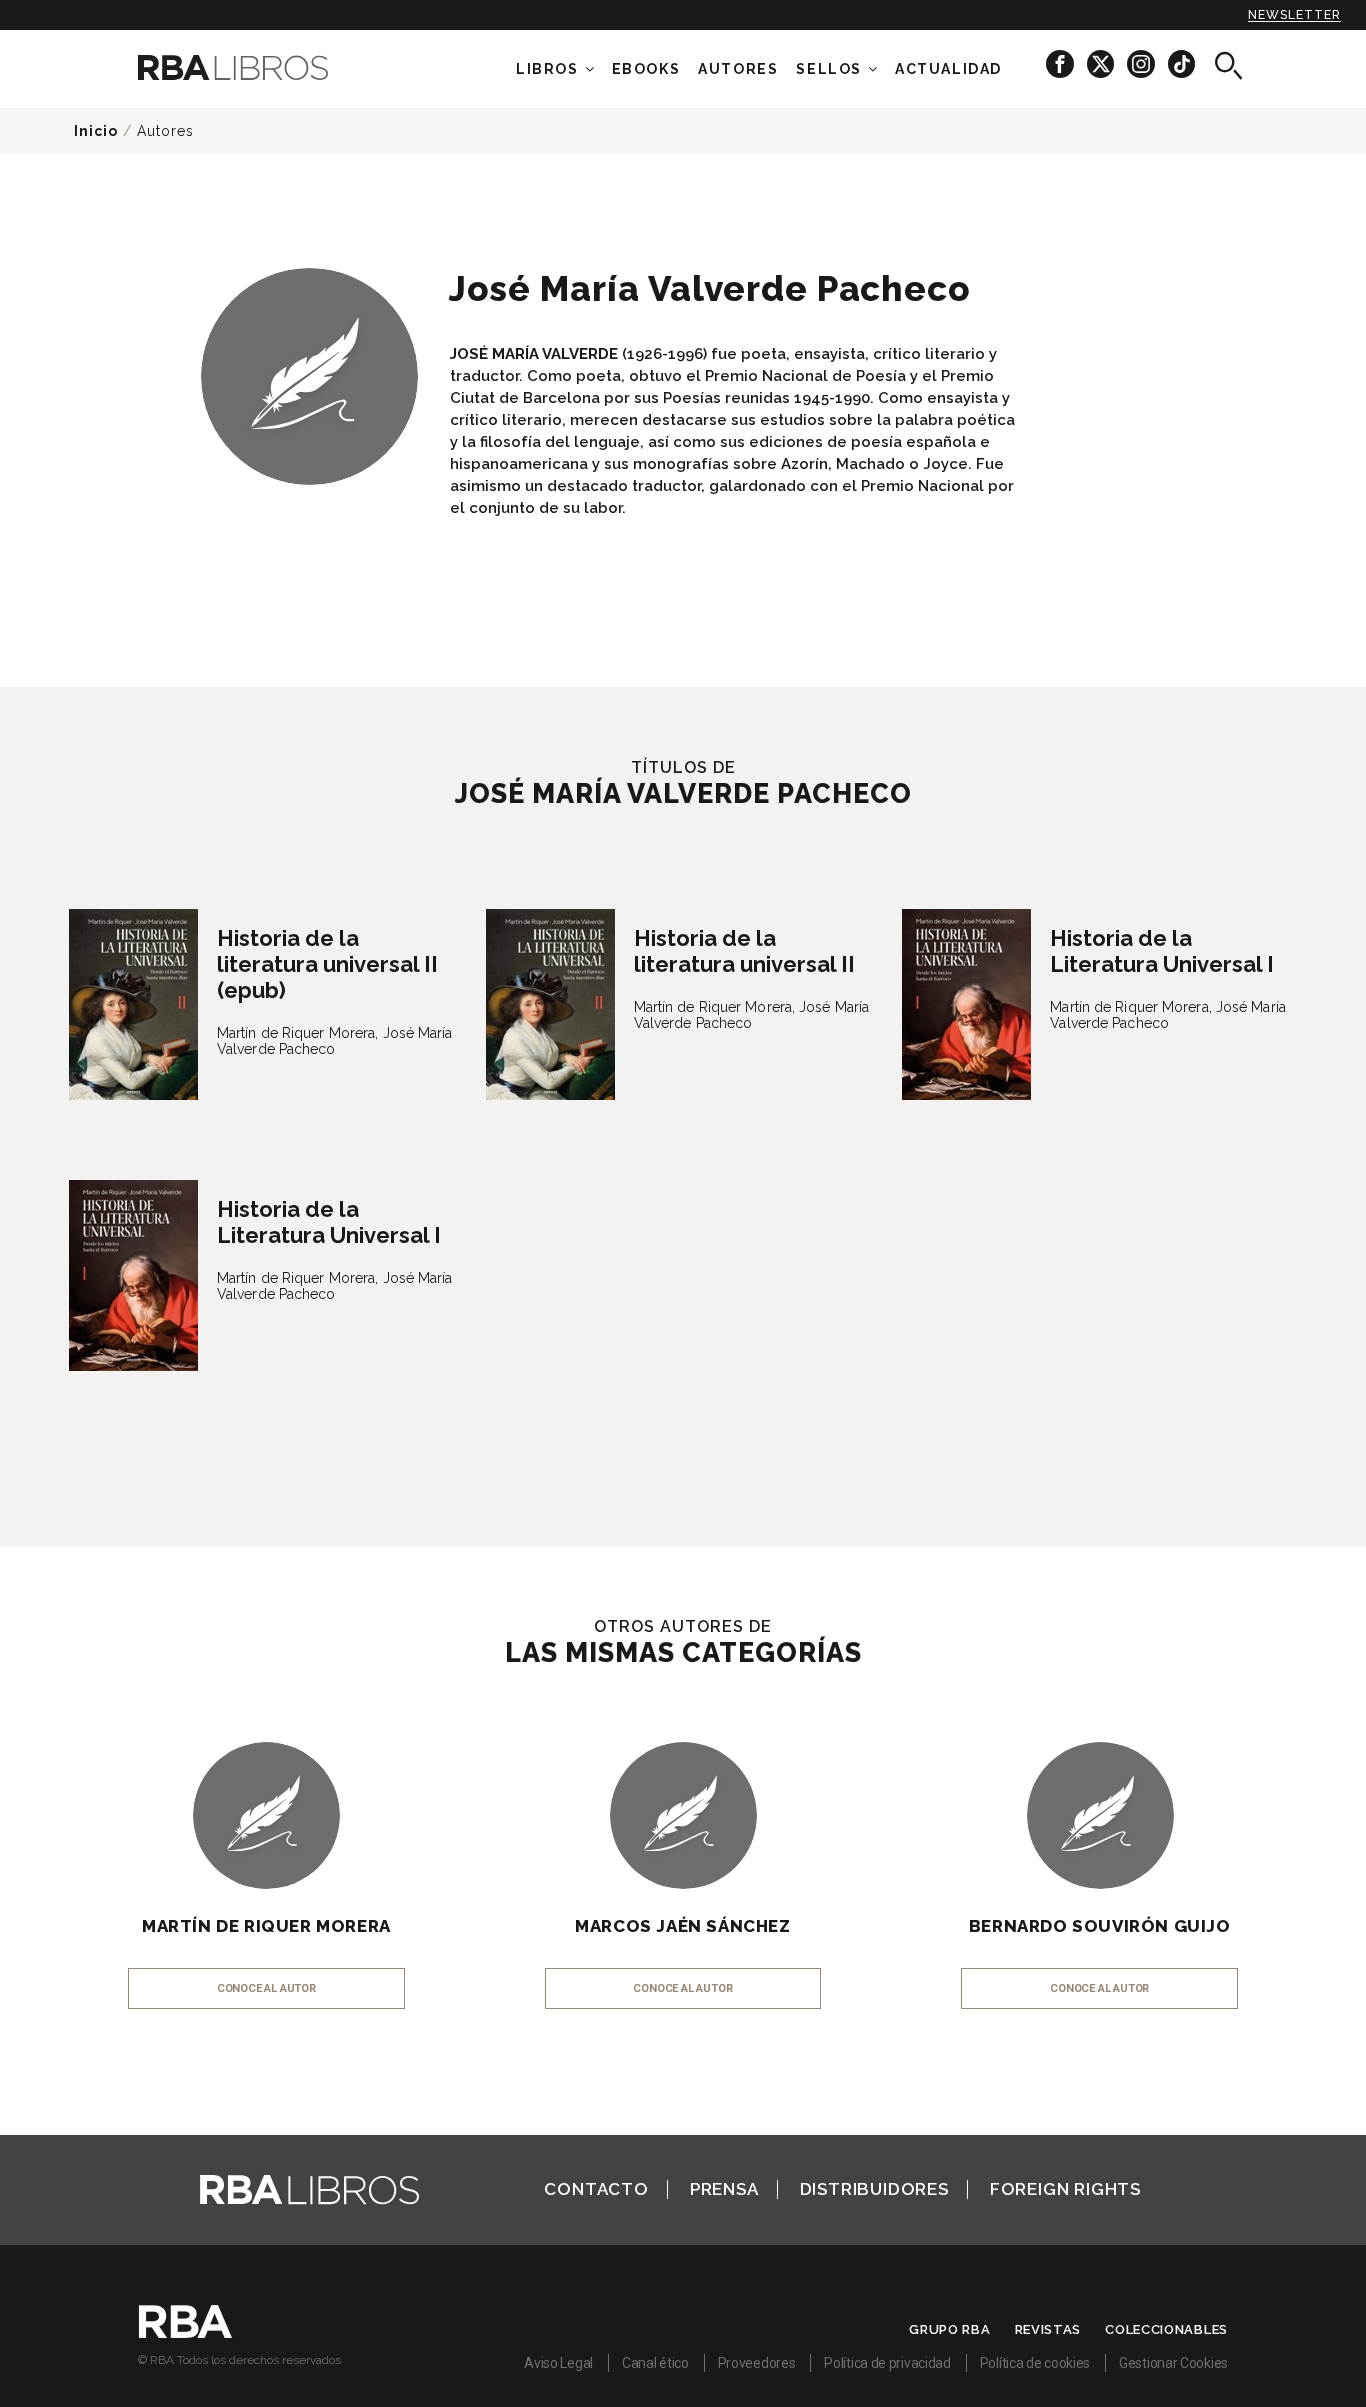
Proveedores (757, 2363)
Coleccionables (1166, 2329)
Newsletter (1294, 15)
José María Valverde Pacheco (335, 1041)
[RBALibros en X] (1102, 63)
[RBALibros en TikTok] (1181, 63)
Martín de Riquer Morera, (297, 1033)
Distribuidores (874, 2189)
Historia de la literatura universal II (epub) (327, 964)
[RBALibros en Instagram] (1142, 63)
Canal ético (655, 2363)
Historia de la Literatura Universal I (1162, 951)
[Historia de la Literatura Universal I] (966, 1004)
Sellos (829, 69)
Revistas (1048, 2329)
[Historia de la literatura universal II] (550, 1004)
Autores (165, 131)
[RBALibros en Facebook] (1061, 63)
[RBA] (185, 2333)
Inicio (96, 131)
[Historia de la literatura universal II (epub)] (133, 1004)
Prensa (724, 2189)
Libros (547, 69)
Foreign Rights (1065, 2189)
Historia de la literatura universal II (744, 951)
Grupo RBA (949, 2329)
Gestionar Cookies (1173, 2363)
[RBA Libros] (263, 67)
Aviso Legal (558, 2363)
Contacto (596, 2189)
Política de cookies (1035, 2363)
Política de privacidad (887, 2363)
